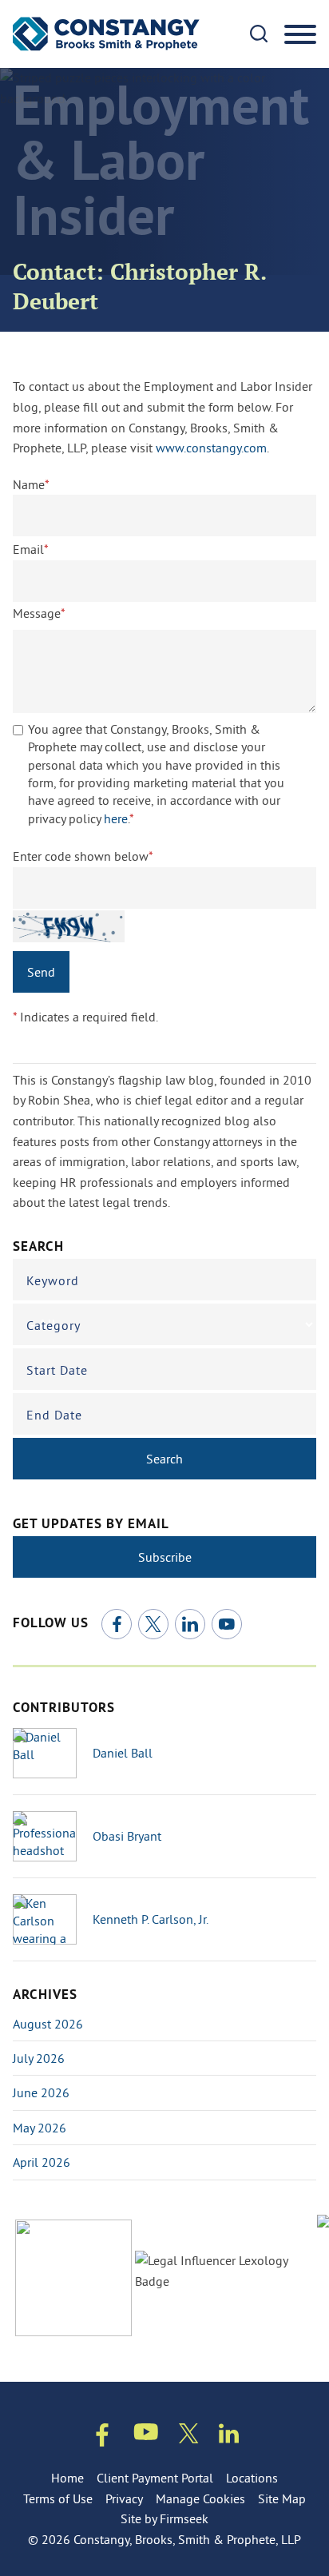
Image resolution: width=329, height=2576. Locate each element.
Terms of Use (58, 2498)
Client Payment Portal (155, 2478)
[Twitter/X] (153, 1624)
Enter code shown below (83, 856)
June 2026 (41, 2092)
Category (54, 1325)
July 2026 (39, 2058)
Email (31, 549)
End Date (54, 1415)
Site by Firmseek (164, 2518)
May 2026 (40, 2128)
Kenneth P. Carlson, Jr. (151, 1919)
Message (39, 613)
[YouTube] (227, 1624)
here (116, 818)
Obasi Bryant (127, 1836)
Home (67, 2478)
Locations (252, 2478)
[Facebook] (117, 1624)
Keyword (53, 1280)
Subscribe (165, 1557)
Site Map (282, 2498)
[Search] (259, 34)
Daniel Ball (123, 1753)
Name (31, 484)
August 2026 (48, 2024)
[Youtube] (146, 2435)
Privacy (124, 2498)
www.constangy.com (211, 448)
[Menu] (300, 35)
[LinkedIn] (190, 1624)
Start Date (57, 1370)
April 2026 (42, 2162)
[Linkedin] (229, 2437)
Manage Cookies (200, 2498)
